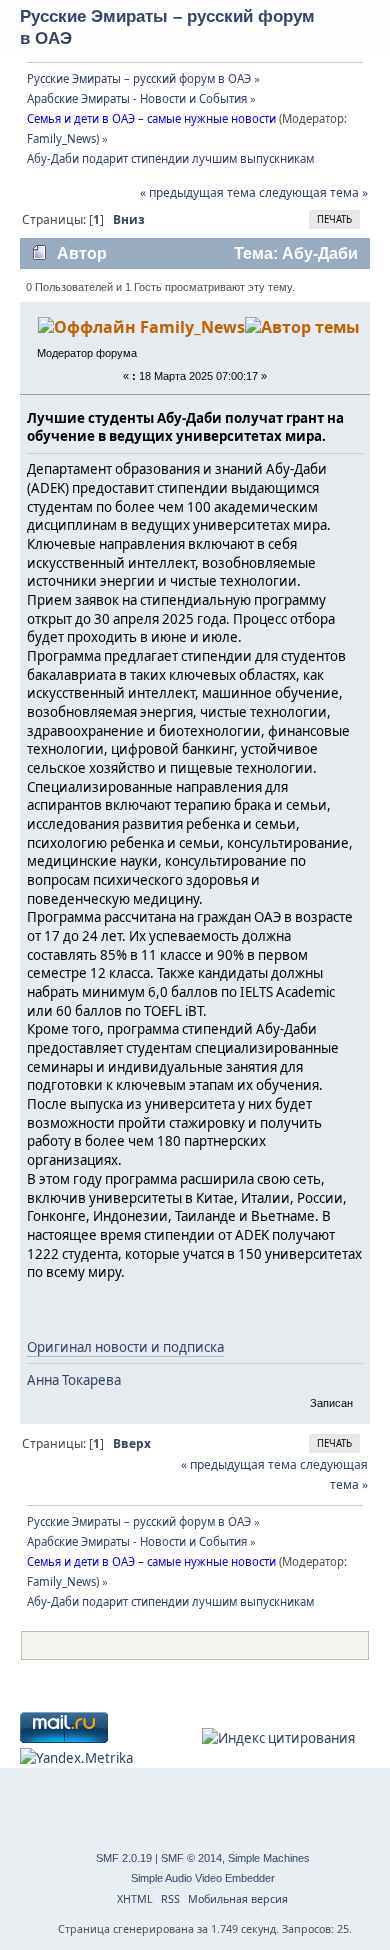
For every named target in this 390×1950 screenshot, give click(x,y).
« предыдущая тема (198, 192)
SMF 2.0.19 (124, 1858)
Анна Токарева (74, 1380)
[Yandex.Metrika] (76, 1758)
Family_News (61, 138)
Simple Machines (269, 1858)
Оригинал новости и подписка (125, 1347)
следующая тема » (313, 192)
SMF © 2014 (191, 1858)
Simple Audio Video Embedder (203, 1878)
